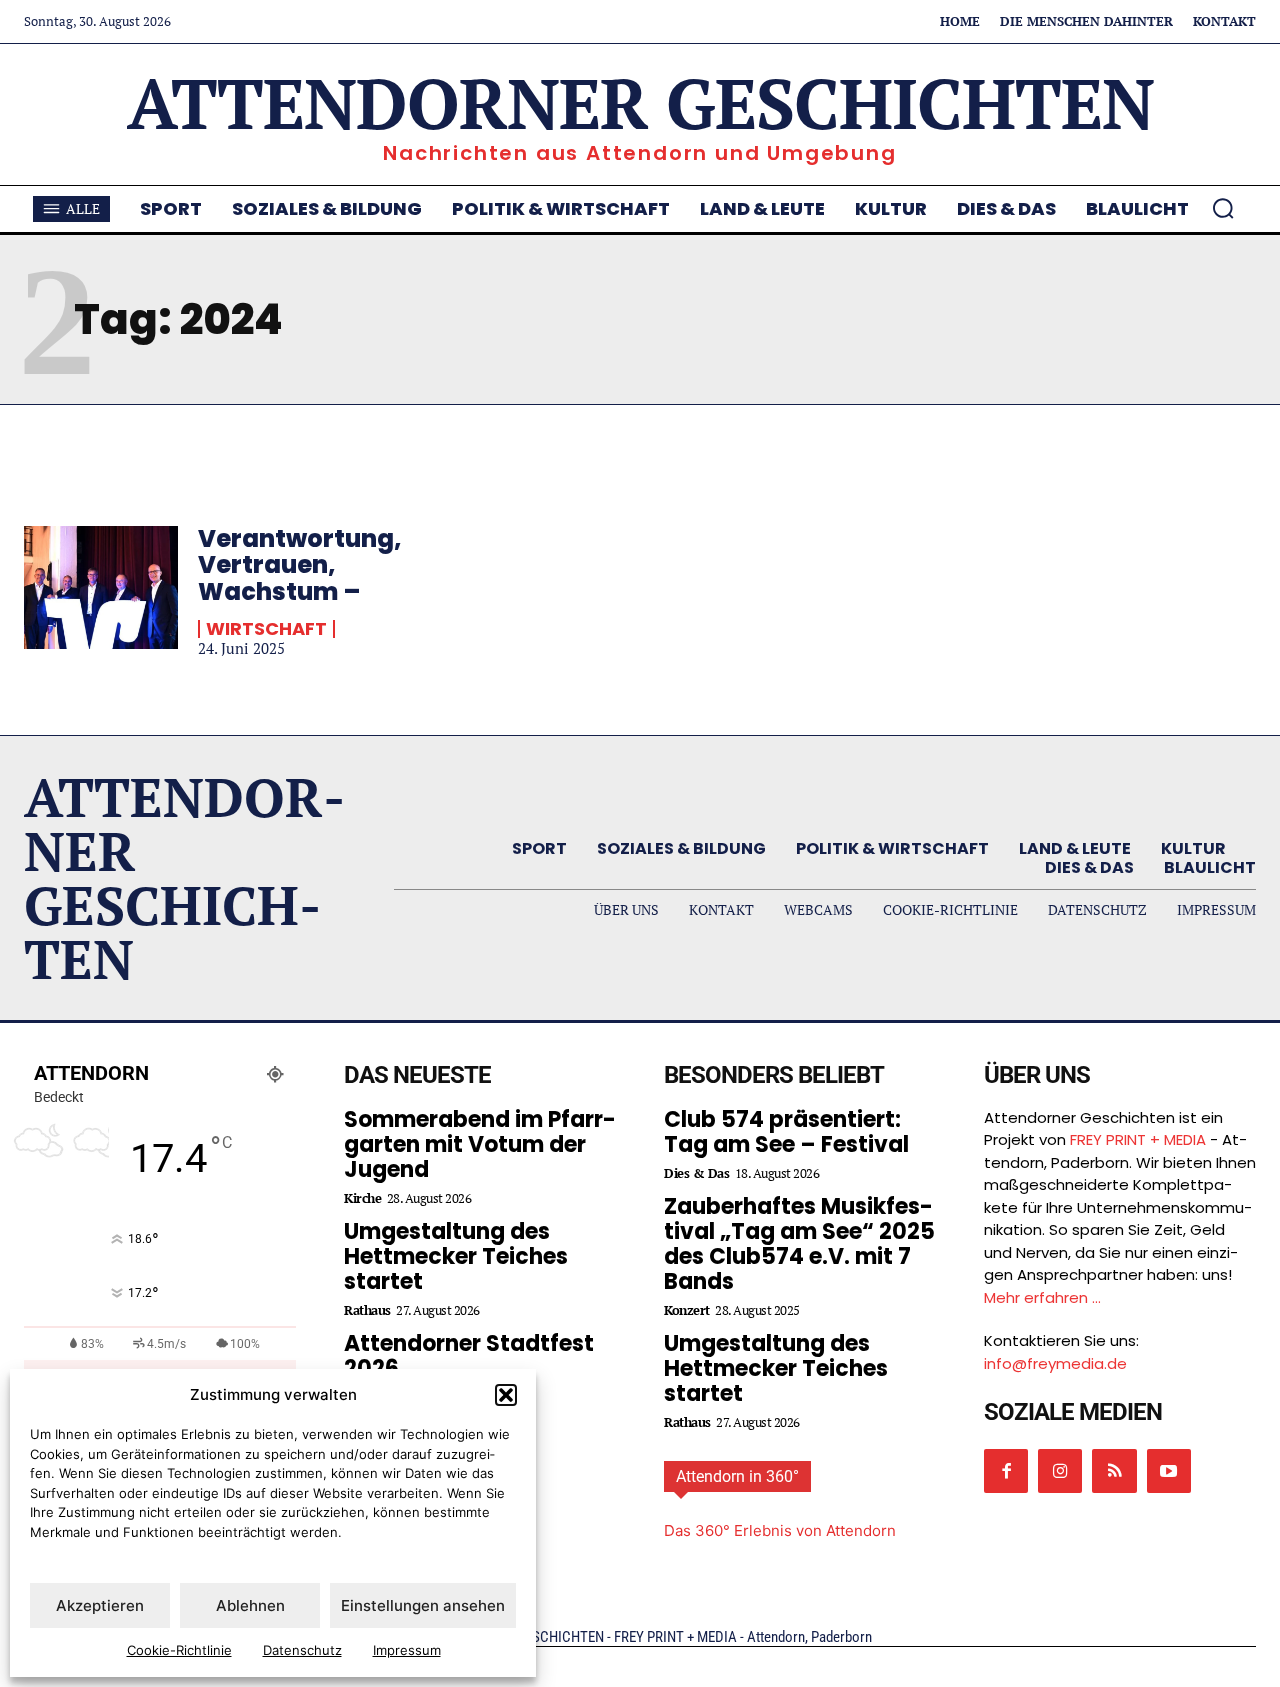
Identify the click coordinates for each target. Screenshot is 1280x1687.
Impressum (407, 1650)
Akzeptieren (100, 1605)
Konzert (687, 1310)
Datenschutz (302, 1650)
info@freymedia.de (1055, 1363)
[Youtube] (1169, 1471)
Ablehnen (250, 1605)
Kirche (362, 1198)
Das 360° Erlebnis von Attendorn (780, 1530)
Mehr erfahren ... (1042, 1297)
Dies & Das (696, 1173)
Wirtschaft (266, 629)
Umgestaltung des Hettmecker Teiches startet (456, 1256)
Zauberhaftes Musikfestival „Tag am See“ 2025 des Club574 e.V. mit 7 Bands (799, 1244)
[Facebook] (1006, 1471)
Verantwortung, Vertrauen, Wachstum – (300, 565)
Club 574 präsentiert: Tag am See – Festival (786, 1132)
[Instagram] (1060, 1471)
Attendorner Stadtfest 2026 (469, 1356)
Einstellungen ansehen (423, 1605)
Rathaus (367, 1310)
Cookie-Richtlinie (179, 1650)
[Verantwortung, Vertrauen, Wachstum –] (101, 587)
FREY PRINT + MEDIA (1138, 1139)
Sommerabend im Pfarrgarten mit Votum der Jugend (480, 1144)
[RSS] (1114, 1471)
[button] (506, 1395)
